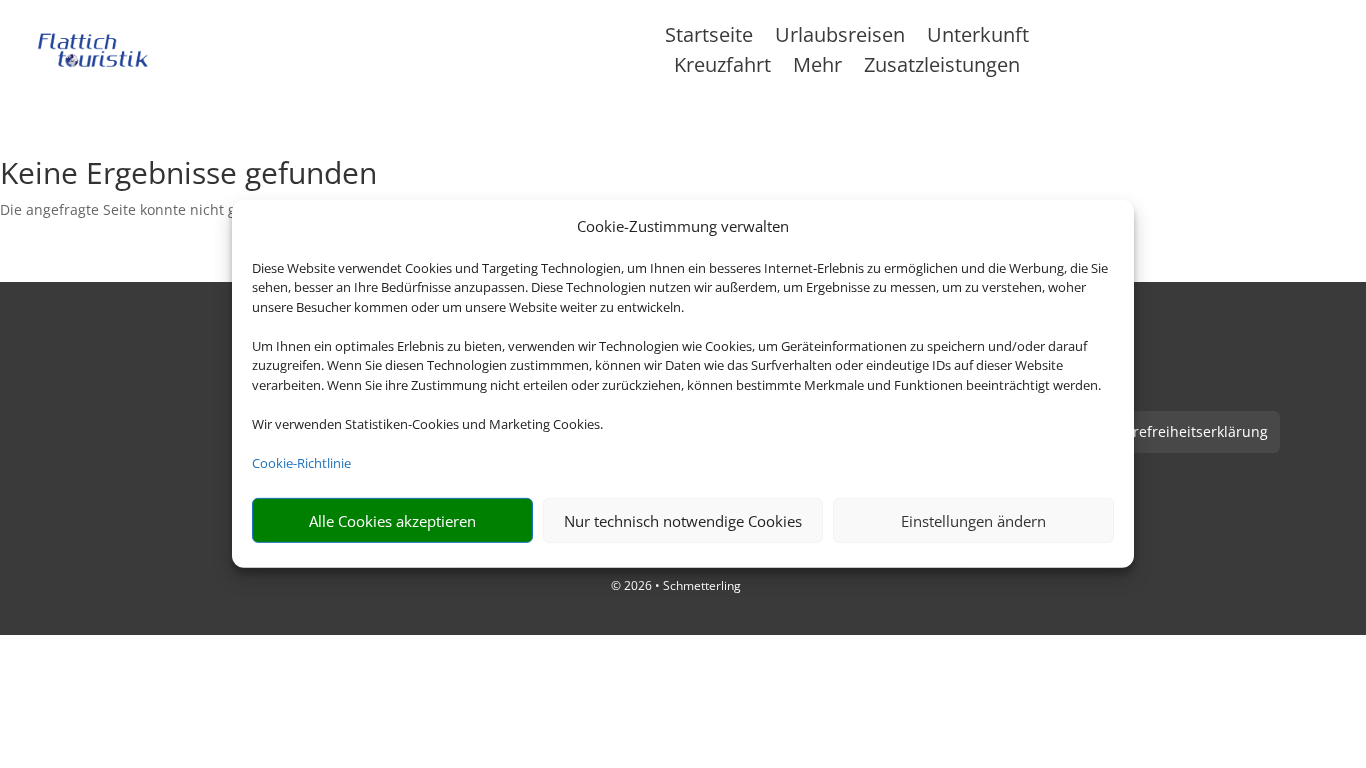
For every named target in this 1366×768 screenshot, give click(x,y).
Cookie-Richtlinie (301, 463)
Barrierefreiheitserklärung (1180, 431)
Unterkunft (978, 38)
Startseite (709, 38)
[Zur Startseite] (93, 50)
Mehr (817, 68)
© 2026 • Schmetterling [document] (676, 585)
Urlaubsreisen (840, 38)
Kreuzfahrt (722, 68)
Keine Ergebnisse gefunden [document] (188, 175)
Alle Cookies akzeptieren (392, 521)
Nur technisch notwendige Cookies (683, 521)
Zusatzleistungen (942, 68)
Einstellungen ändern (973, 521)
